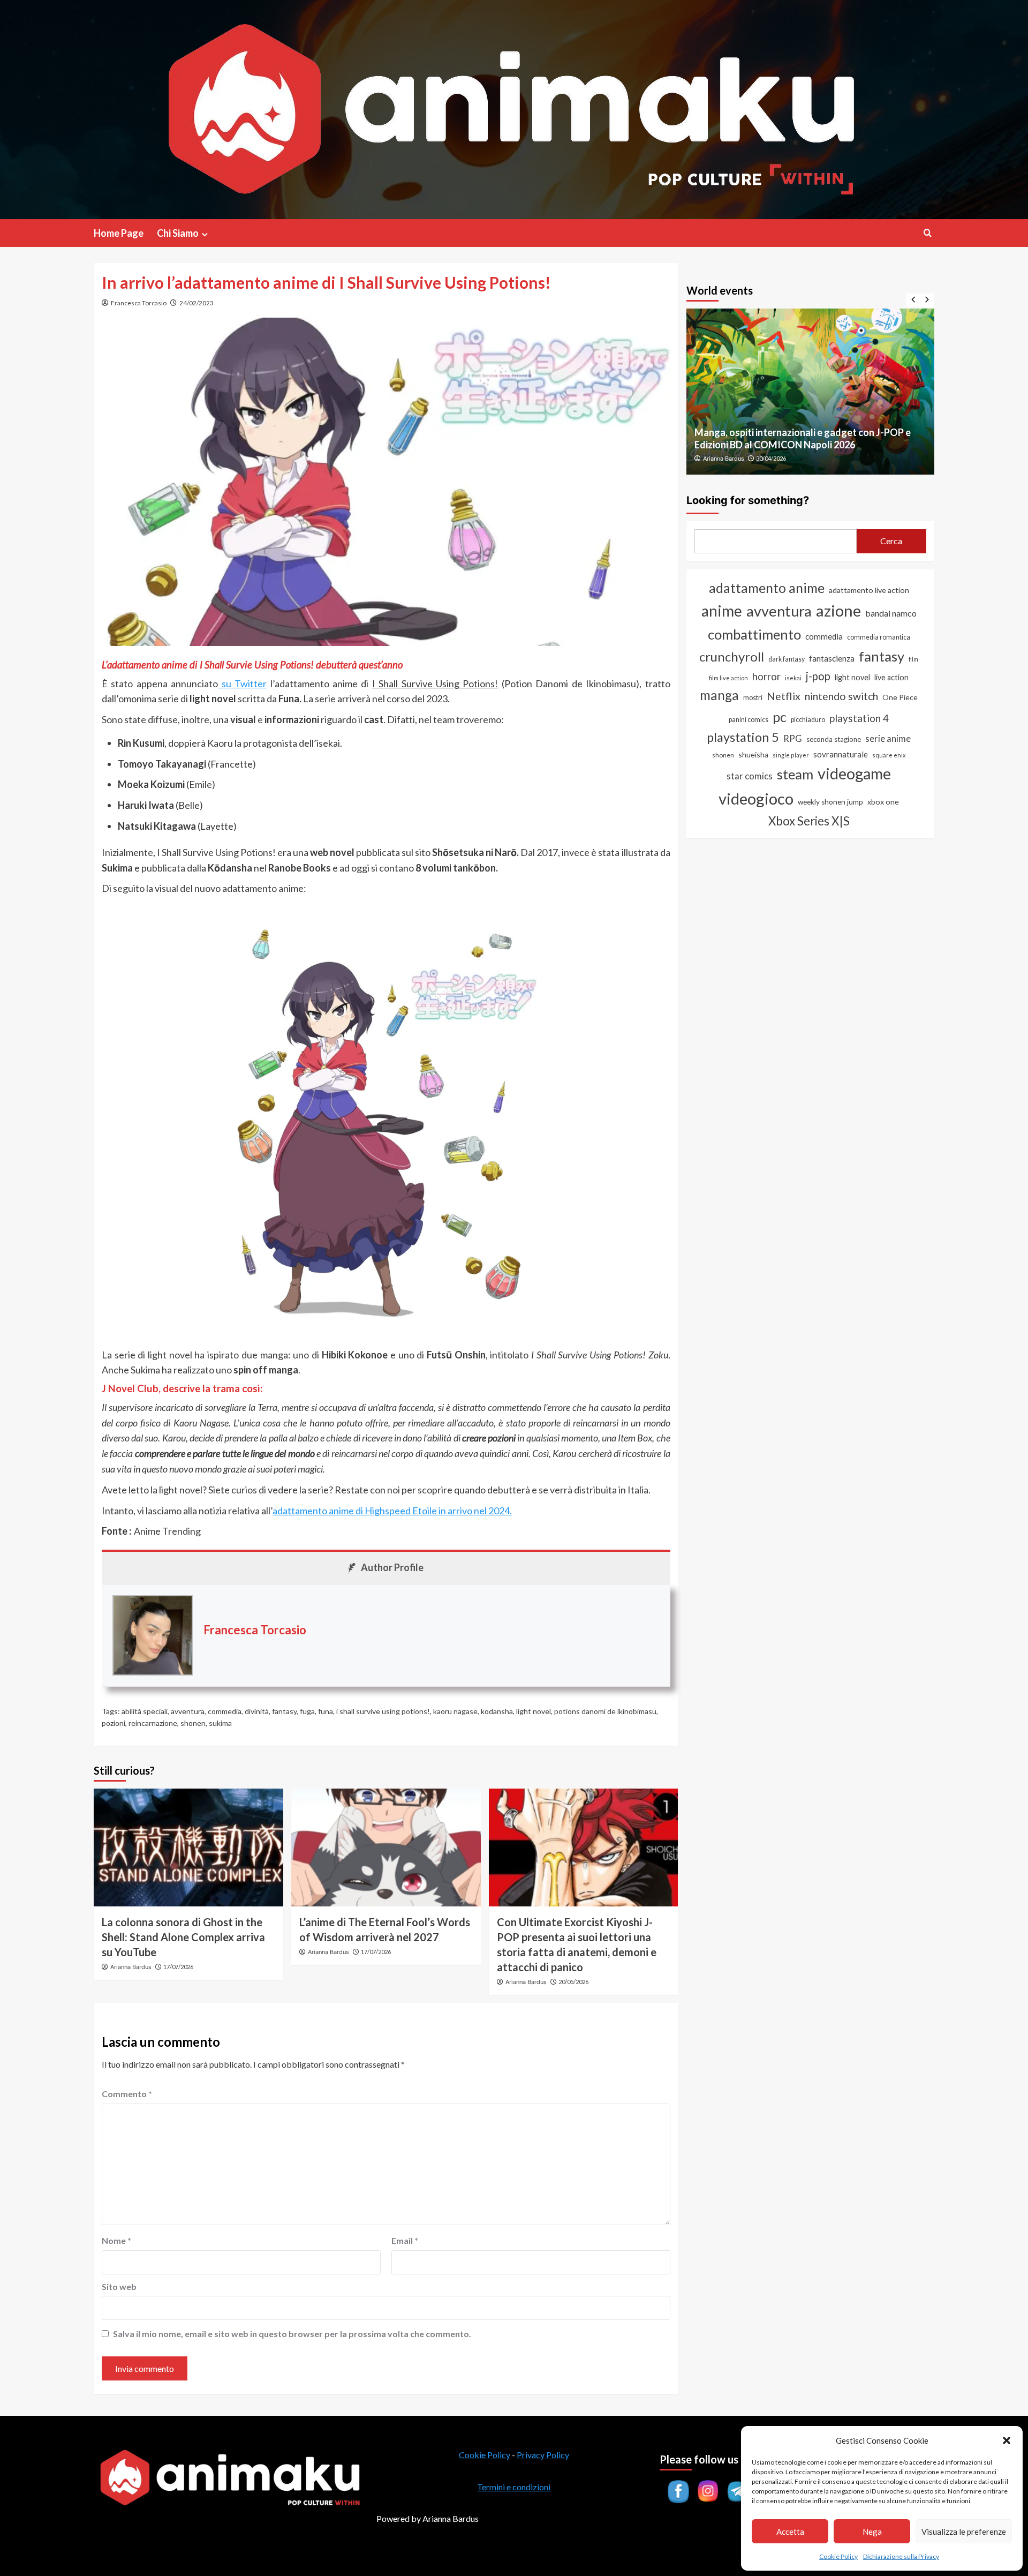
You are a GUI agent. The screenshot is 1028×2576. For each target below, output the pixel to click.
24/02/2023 (196, 303)
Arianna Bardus (131, 1967)
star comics (750, 776)
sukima (220, 1723)
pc (780, 717)
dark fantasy (787, 659)
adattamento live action (869, 590)
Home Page (119, 233)
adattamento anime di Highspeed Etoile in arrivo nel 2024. (392, 1511)
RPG (793, 739)
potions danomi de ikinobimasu (605, 1711)
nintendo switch (841, 696)
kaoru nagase (455, 1711)
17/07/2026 (178, 1967)
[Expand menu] (205, 234)
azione (838, 610)
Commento (127, 2094)
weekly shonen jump (830, 802)
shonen (193, 1723)
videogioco (756, 798)
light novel (534, 1711)
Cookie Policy (838, 2556)
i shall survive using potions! (383, 1711)
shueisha (753, 754)
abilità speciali (145, 1711)
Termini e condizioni (514, 2487)
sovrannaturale (841, 754)
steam (795, 774)
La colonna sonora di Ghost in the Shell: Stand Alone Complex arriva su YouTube (183, 1937)
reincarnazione (153, 1723)
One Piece (900, 697)
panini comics (749, 720)
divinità (257, 1711)
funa (326, 1711)
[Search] (928, 233)
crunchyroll (732, 656)
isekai (793, 678)
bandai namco (891, 613)
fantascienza (832, 658)
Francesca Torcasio (139, 303)
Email (405, 2240)
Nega (872, 2532)
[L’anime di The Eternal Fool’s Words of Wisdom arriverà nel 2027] (386, 1847)
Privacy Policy (543, 2455)
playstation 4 (859, 718)
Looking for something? (748, 500)
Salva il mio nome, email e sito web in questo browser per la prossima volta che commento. (292, 2334)
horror (766, 677)
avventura (188, 1711)
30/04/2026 (771, 458)
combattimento (754, 634)
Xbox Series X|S (809, 821)
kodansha (497, 1711)
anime (722, 611)
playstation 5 (743, 737)
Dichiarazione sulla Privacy (901, 2556)
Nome (116, 2240)
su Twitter (242, 684)
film (913, 659)
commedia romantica (879, 637)
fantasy (284, 1711)
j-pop (818, 676)
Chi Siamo (178, 233)
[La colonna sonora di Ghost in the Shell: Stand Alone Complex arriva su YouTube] (188, 1847)
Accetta (790, 2532)
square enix (889, 755)
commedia (225, 1711)
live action (891, 677)
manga (719, 695)
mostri (753, 697)
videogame (854, 773)
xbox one (883, 802)
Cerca (891, 541)
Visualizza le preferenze (964, 2532)
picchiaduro (808, 720)
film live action (728, 678)
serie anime (888, 739)
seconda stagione (834, 739)
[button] (1007, 2440)
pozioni (114, 1723)
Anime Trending (167, 1531)
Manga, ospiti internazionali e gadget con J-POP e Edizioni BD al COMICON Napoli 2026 (803, 438)
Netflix (784, 696)
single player (791, 755)
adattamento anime (767, 588)
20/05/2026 (573, 1982)
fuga (307, 1711)
